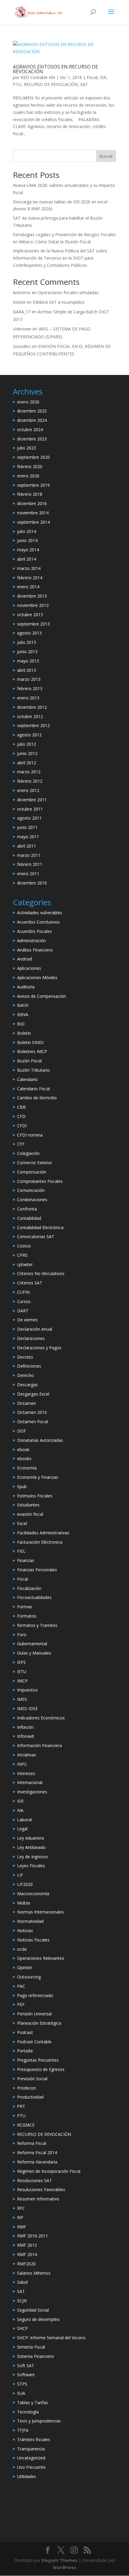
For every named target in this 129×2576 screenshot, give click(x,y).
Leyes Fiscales (31, 1866)
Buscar (106, 156)
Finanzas (26, 1560)
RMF (22, 2227)
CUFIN (23, 1292)
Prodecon (27, 2088)
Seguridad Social (33, 2310)
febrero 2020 (30, 466)
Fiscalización (29, 1588)
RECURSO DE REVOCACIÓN (51, 84)
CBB (21, 1107)
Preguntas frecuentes (38, 2060)
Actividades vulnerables (40, 913)
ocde (22, 1949)
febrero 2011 (30, 864)
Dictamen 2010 (32, 1412)
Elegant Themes (60, 2560)
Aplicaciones (29, 968)
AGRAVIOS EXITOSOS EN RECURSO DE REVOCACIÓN (55, 69)
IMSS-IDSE (27, 1708)
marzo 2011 (29, 855)
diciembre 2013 (32, 596)
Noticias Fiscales (33, 1940)
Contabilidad (29, 1218)
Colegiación (28, 1153)
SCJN (22, 2301)
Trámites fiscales (34, 2439)
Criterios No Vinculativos (41, 1273)
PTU (17, 84)
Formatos (27, 1616)
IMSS (22, 1699)
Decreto (25, 1357)
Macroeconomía (33, 1894)
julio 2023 (27, 448)
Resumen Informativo (38, 2199)
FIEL (21, 1551)
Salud (22, 2282)
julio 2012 (27, 744)
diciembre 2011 (32, 800)
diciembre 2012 (32, 707)
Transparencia (31, 2449)
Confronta (27, 1209)
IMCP (22, 1681)
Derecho (25, 1375)
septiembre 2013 (33, 624)
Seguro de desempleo (38, 2319)
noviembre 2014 (33, 513)
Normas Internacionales (40, 1912)
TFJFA (23, 2430)
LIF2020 (25, 1884)
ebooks (24, 1459)
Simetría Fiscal (31, 2347)
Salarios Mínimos (34, 2273)
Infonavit (26, 1736)
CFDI (22, 1126)
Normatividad (30, 1921)
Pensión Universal (34, 2014)
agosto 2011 (29, 818)
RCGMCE (26, 2125)
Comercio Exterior (35, 1163)
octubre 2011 (30, 809)
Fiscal (92, 77)
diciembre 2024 (32, 420)
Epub (22, 1486)
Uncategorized (31, 2458)
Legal (22, 1829)
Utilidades (27, 2476)
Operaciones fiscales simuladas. (69, 292)
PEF (21, 2004)
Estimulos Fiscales (35, 1496)
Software (26, 2375)
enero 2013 (28, 698)
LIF (20, 1875)
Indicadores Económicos (41, 1718)
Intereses (26, 1773)
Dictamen (27, 1403)
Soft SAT (26, 2366)
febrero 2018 (30, 494)
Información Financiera (39, 1745)
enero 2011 (28, 874)
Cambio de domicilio (37, 1098)
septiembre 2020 (33, 457)
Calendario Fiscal (33, 1089)
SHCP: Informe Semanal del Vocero (51, 2338)
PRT (21, 2106)
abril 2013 (27, 670)
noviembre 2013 (33, 605)
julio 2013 (27, 642)
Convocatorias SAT (36, 1236)
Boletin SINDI (30, 1042)
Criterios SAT (30, 1283)
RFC (21, 2208)
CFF (21, 1144)
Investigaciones (32, 1792)
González (22, 346)
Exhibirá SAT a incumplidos (59, 302)
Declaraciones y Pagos (39, 1348)
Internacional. (30, 1782)
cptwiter (25, 1264)
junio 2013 (27, 652)
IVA (20, 1810)
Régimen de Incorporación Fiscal (49, 2171)
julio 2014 (27, 531)
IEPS (21, 1662)
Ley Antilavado (31, 1847)
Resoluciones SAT (34, 2180)
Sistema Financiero (36, 2356)
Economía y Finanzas (38, 1477)
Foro (22, 1635)
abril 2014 (27, 559)
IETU (22, 1672)
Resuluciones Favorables (41, 2189)
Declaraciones (31, 1338)
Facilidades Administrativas (43, 1533)
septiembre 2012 (33, 725)
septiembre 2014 (33, 522)
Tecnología (28, 2412)
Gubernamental (32, 1644)
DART (23, 1311)
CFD (21, 1116)
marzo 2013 (29, 679)
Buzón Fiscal (29, 1061)
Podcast (25, 2032)
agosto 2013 (29, 633)
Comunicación (31, 1190)
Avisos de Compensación (42, 996)
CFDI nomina (30, 1135)
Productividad (30, 2097)
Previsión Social (32, 2079)
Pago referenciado (35, 1995)
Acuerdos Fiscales (34, 931)
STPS (22, 2384)
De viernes (27, 1320)
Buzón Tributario (33, 1070)
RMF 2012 (27, 2245)
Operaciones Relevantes (41, 1958)
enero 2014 (28, 587)
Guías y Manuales (34, 1653)
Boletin (24, 1033)
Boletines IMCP (32, 1051)
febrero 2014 (30, 578)
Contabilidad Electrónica (40, 1227)
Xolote (19, 302)
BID (21, 1024)
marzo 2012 (29, 772)
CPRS (22, 1255)
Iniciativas (27, 1755)
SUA (21, 2393)
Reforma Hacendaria (37, 2162)
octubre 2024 (30, 429)
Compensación (32, 1172)
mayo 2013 (28, 661)
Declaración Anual (35, 1329)
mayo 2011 (28, 837)
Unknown (22, 329)
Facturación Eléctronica (40, 1542)
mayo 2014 (28, 550)
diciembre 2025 (32, 411)
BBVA (23, 1014)
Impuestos (27, 1690)
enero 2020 (28, 476)
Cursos (24, 1301)
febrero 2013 (30, 688)
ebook (23, 1449)
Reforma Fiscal (32, 2143)
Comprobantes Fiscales (40, 1181)
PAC (21, 1986)
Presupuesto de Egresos (41, 2069)
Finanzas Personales (37, 1570)
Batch (23, 1005)
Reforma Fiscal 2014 (37, 2153)
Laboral (24, 1820)
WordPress (64, 2567)
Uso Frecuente (31, 2467)
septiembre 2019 (33, 485)
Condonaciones (32, 1200)
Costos (24, 1246)
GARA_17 (22, 312)
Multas (24, 1903)
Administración (31, 941)
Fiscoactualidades (34, 1597)
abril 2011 (27, 846)
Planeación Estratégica (39, 2023)
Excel (22, 1523)
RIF (20, 2217)
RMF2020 (26, 2264)
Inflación (25, 1727)
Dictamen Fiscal (33, 1422)
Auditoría (26, 987)
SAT (84, 84)
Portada (25, 2051)
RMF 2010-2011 (33, 2236)
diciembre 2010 (32, 883)
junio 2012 (27, 753)
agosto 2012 (29, 735)
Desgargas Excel (33, 1394)
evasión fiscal (30, 1514)
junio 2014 (27, 540)
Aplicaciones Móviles (37, 977)
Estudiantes (28, 1505)
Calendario (27, 1079)
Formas (25, 1607)
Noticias (25, 1930)
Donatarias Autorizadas (40, 1440)
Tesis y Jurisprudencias (39, 2421)
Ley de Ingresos (33, 1857)
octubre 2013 (30, 615)
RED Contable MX (38, 77)
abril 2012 (27, 763)
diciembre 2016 (32, 503)
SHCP (22, 2328)
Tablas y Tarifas (33, 2402)
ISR (103, 77)
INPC (22, 1764)
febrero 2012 (30, 781)
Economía (27, 1468)
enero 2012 (28, 790)
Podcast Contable (34, 2042)
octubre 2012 (30, 716)
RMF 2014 (27, 2254)
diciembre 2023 (32, 439)
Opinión (25, 1967)
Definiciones (29, 1366)
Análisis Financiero (35, 950)
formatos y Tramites (37, 1625)
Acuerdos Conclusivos (38, 922)
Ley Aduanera (30, 1838)
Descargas (27, 1385)
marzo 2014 (29, 568)
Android (25, 959)
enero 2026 (28, 402)
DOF (22, 1431)
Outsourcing (29, 1977)
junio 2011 (27, 827)
